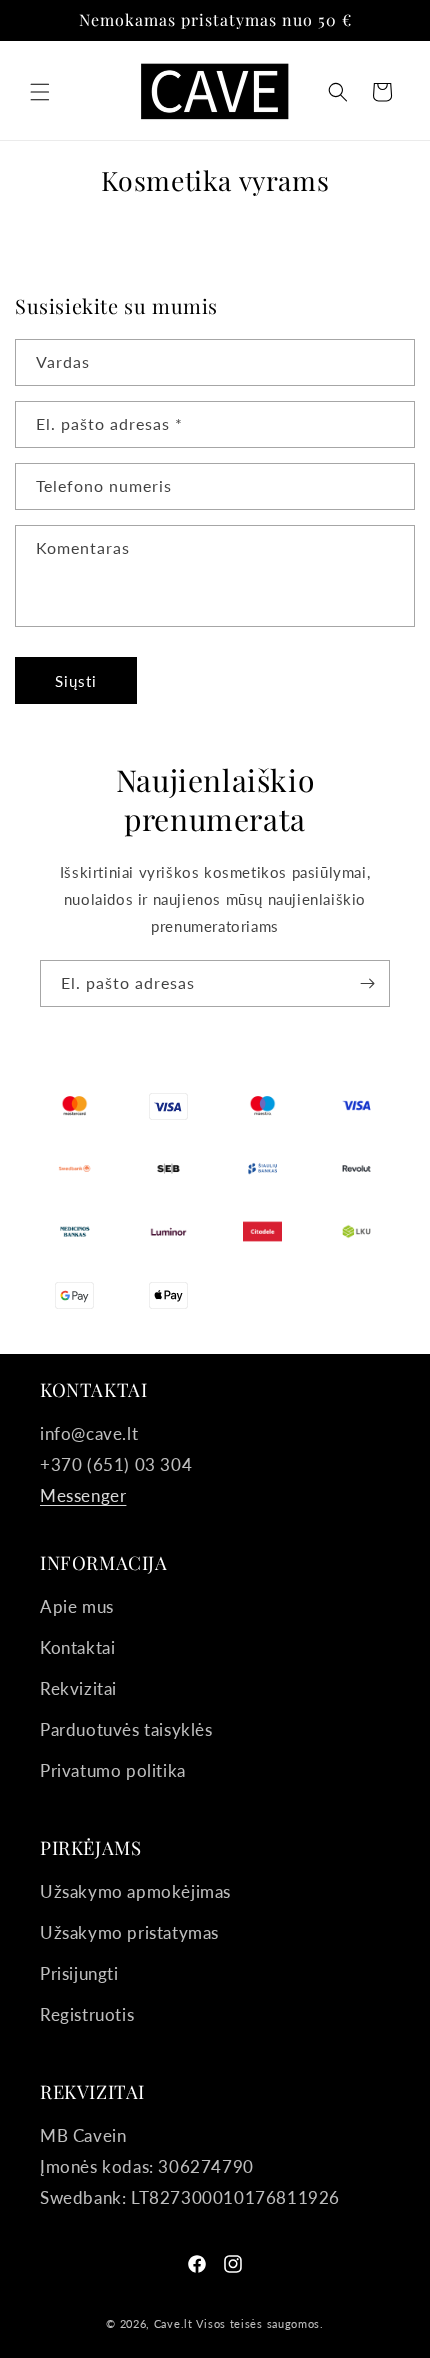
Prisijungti (79, 1973)
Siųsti (76, 681)
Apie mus (77, 1606)
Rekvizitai (78, 1688)
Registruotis (87, 2014)
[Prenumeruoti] (367, 983)
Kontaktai (77, 1647)
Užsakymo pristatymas (129, 1932)
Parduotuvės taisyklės (126, 1729)
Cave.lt (173, 2323)
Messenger (83, 1495)
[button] (40, 92)
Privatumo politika (113, 1770)
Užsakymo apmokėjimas (135, 1891)
